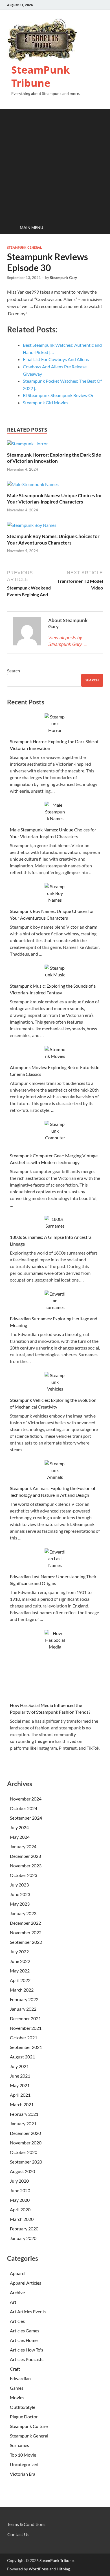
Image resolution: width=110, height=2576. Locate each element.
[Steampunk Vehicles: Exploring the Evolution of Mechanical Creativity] (55, 1382)
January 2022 (23, 2009)
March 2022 (22, 1990)
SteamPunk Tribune (40, 76)
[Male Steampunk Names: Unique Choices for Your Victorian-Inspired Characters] (33, 486)
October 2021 (24, 2038)
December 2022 (25, 1923)
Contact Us (18, 2534)
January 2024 (23, 1846)
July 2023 (19, 1885)
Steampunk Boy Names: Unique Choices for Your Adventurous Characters (53, 539)
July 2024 (19, 1827)
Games (17, 2388)
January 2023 (23, 1913)
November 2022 (26, 1932)
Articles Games (25, 2331)
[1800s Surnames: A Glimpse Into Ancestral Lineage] (55, 1223)
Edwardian (20, 2378)
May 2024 (20, 1837)
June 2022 (20, 1961)
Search (14, 671)
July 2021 (19, 2066)
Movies (17, 2397)
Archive (18, 2292)
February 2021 (24, 2114)
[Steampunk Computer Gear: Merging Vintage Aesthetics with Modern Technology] (55, 1134)
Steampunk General (24, 248)
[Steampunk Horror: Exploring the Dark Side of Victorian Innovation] (27, 445)
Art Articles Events (28, 2311)
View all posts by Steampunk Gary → (68, 641)
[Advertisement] (55, 164)
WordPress (39, 2569)
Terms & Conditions (26, 2524)
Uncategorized (24, 2464)
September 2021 (26, 2047)
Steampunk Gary (63, 278)
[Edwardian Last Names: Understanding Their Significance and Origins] (55, 1559)
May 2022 (20, 1971)
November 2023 (26, 1866)
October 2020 (24, 2152)
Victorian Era (23, 2474)
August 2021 (22, 2057)
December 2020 (25, 2133)
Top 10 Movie (23, 2455)
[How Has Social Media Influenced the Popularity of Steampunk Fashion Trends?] (55, 1664)
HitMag (63, 2569)
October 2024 (24, 1808)
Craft (15, 2369)
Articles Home (24, 2340)
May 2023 (20, 1904)
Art (14, 2302)
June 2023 (20, 1894)
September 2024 (26, 1818)
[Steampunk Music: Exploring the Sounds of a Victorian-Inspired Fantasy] (55, 971)
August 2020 (22, 2171)
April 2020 (20, 2209)
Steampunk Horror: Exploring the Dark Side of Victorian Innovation (54, 458)
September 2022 (26, 1942)
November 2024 (26, 1799)
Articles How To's (27, 2350)
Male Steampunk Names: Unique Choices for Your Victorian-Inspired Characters (55, 499)
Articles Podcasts (27, 2359)
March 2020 (22, 2219)
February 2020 (24, 2229)
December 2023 (25, 1856)
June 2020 (20, 2190)
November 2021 (26, 2028)
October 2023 (24, 1875)
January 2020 (23, 2238)
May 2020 (20, 2200)
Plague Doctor (24, 2417)
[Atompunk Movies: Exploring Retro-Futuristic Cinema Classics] (55, 1053)
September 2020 (26, 2162)
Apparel (18, 2273)
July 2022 (19, 1952)
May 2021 (20, 2085)
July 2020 (19, 2181)
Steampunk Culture (29, 2426)
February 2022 (24, 1999)
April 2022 (20, 1980)
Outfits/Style (23, 2407)
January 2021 (23, 2123)
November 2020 (26, 2143)
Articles (18, 2321)
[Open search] (96, 228)
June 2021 (20, 2076)
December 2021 (25, 2018)
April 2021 (20, 2095)
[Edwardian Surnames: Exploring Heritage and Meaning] (55, 1301)
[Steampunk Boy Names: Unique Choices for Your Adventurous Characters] (32, 527)
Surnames (19, 2445)
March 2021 (22, 2104)
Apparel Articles (26, 2283)
